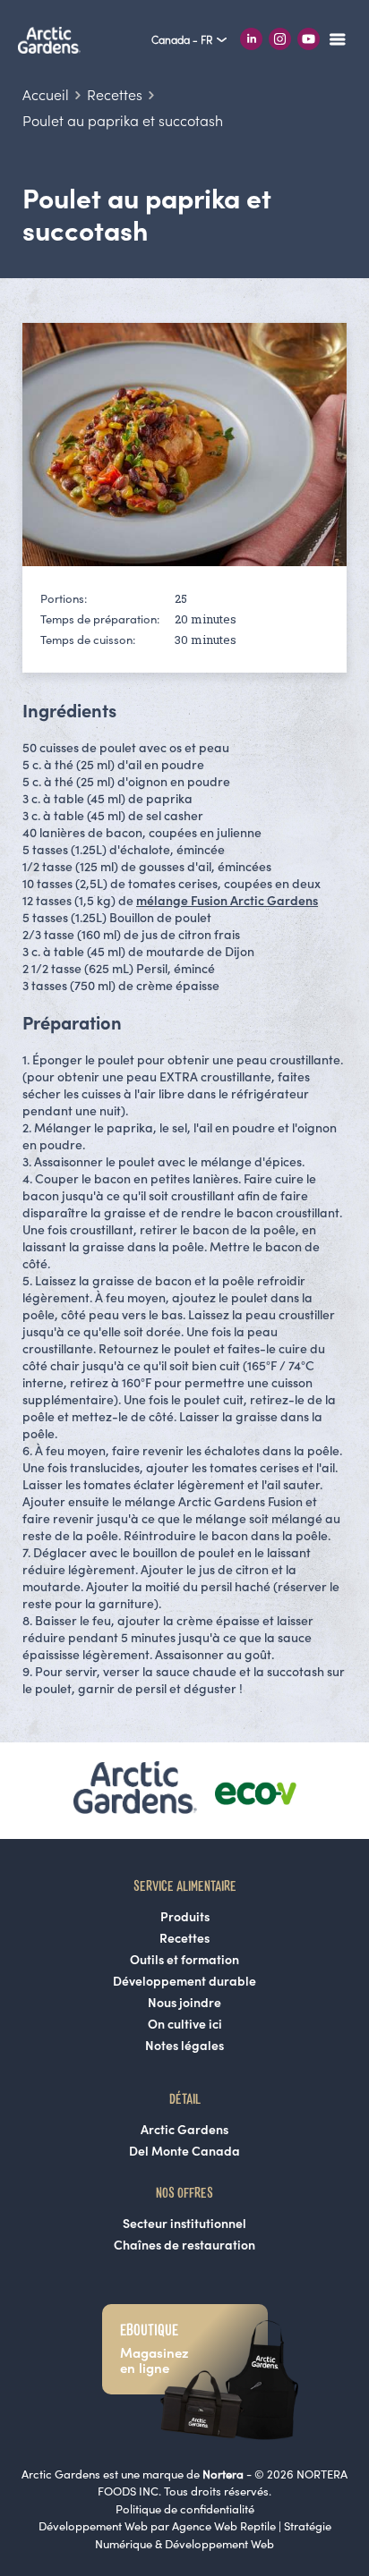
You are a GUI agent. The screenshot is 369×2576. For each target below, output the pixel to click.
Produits (185, 1917)
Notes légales (184, 2046)
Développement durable (184, 1981)
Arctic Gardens (184, 2130)
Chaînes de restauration (184, 2245)
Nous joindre (184, 2003)
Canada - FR (183, 40)
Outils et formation (184, 1960)
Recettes (184, 1938)
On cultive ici (185, 2024)
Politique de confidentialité (185, 2509)
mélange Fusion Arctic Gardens (227, 901)
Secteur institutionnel (184, 2224)
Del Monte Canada (184, 2151)
